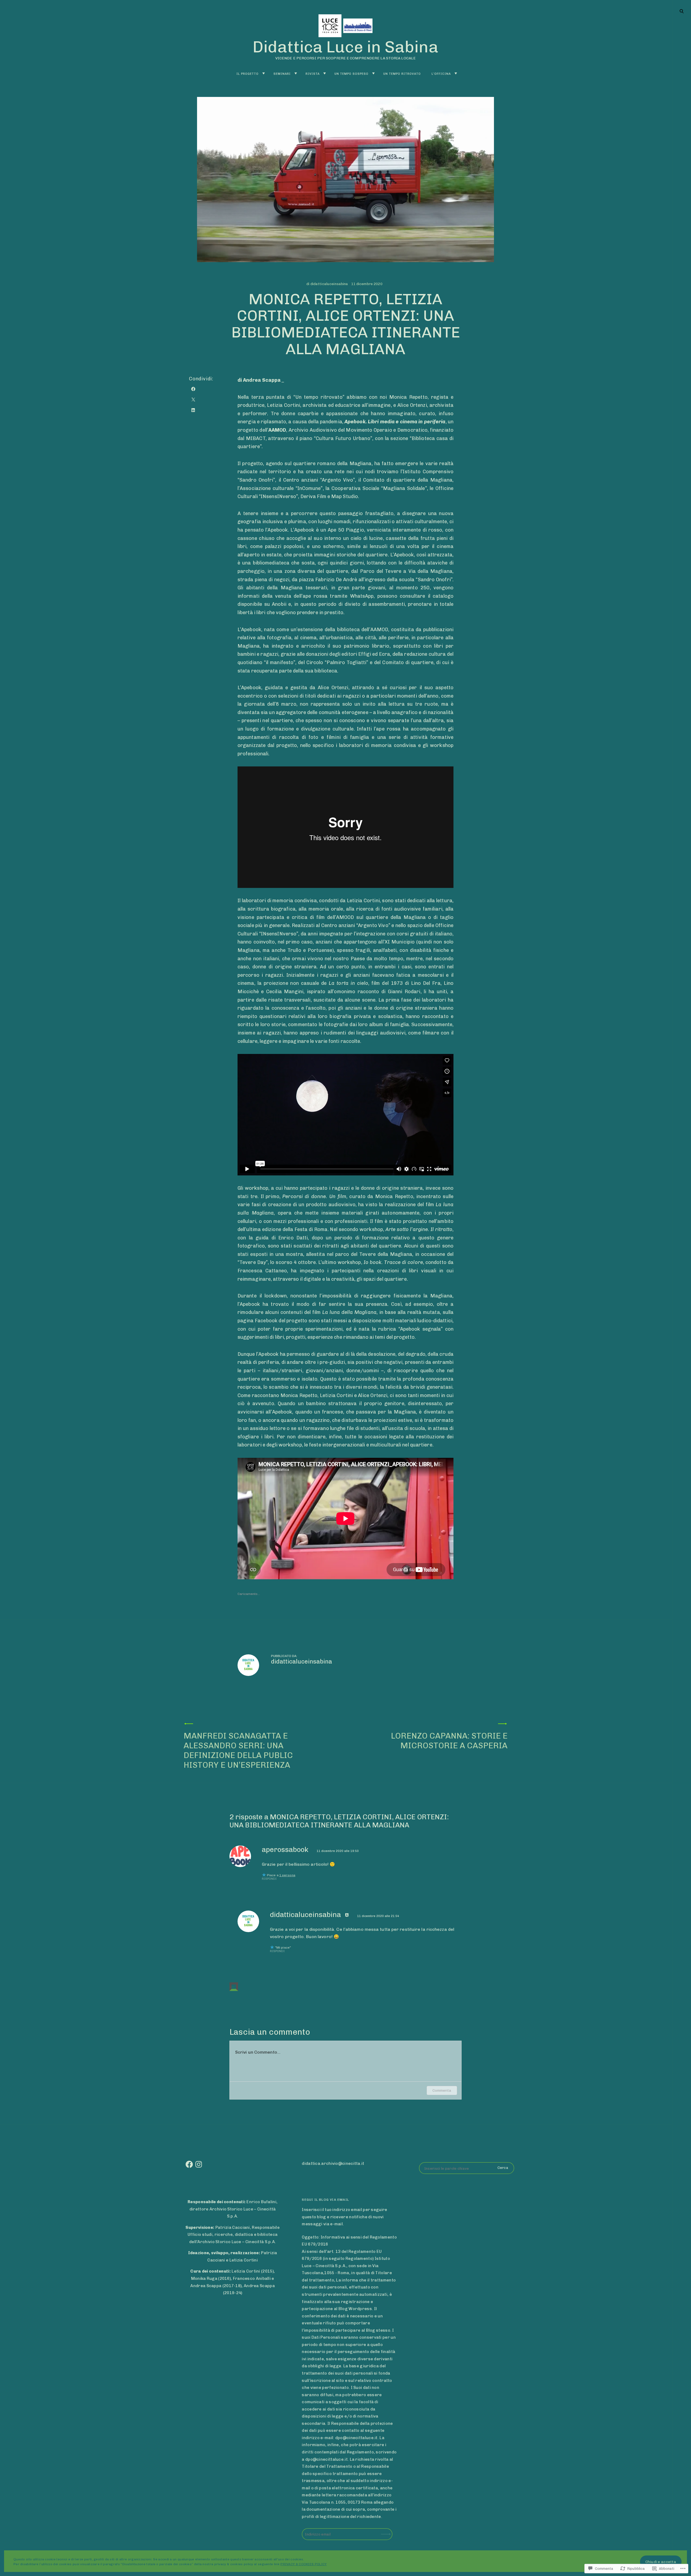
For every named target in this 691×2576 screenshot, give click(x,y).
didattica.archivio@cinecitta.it (333, 2163)
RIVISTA (313, 74)
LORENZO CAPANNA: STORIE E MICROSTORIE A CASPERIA (449, 1741)
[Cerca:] (467, 2168)
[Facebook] (189, 2164)
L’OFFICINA (441, 74)
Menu (682, 11)
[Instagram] (199, 2164)
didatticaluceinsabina (329, 284)
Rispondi (269, 1879)
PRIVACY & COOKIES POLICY (304, 2564)
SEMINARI (282, 74)
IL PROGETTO (248, 74)
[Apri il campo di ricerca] (682, 11)
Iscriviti (387, 2531)
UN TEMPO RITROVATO (402, 74)
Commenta (442, 2090)
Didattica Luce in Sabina (345, 47)
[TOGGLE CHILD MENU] (263, 74)
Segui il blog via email (325, 2200)
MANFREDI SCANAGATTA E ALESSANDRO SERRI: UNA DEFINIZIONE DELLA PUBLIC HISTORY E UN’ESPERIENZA (238, 1750)
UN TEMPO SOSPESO (351, 74)
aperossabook (285, 1850)
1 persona (287, 1875)
